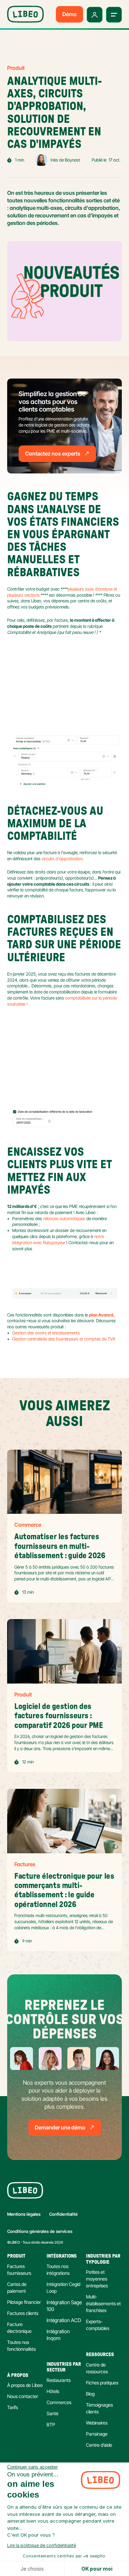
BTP (51, 2425)
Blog (90, 2394)
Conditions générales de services (40, 2231)
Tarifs (13, 2407)
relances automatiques (64, 1219)
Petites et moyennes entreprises (97, 2279)
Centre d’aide (99, 2445)
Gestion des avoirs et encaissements (46, 1333)
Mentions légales (24, 2214)
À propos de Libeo (25, 2385)
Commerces (59, 2402)
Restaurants (59, 2380)
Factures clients (23, 2313)
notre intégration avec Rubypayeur (59, 1239)
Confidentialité (63, 2214)
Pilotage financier (24, 2302)
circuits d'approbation (62, 859)
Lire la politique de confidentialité (42, 2545)
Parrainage (97, 2434)
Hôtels (53, 2391)
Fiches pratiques (102, 2383)
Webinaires (97, 2423)
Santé (52, 2413)
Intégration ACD (64, 2320)
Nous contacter (23, 2396)
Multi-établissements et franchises (104, 2303)
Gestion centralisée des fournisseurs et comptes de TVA (64, 1339)
